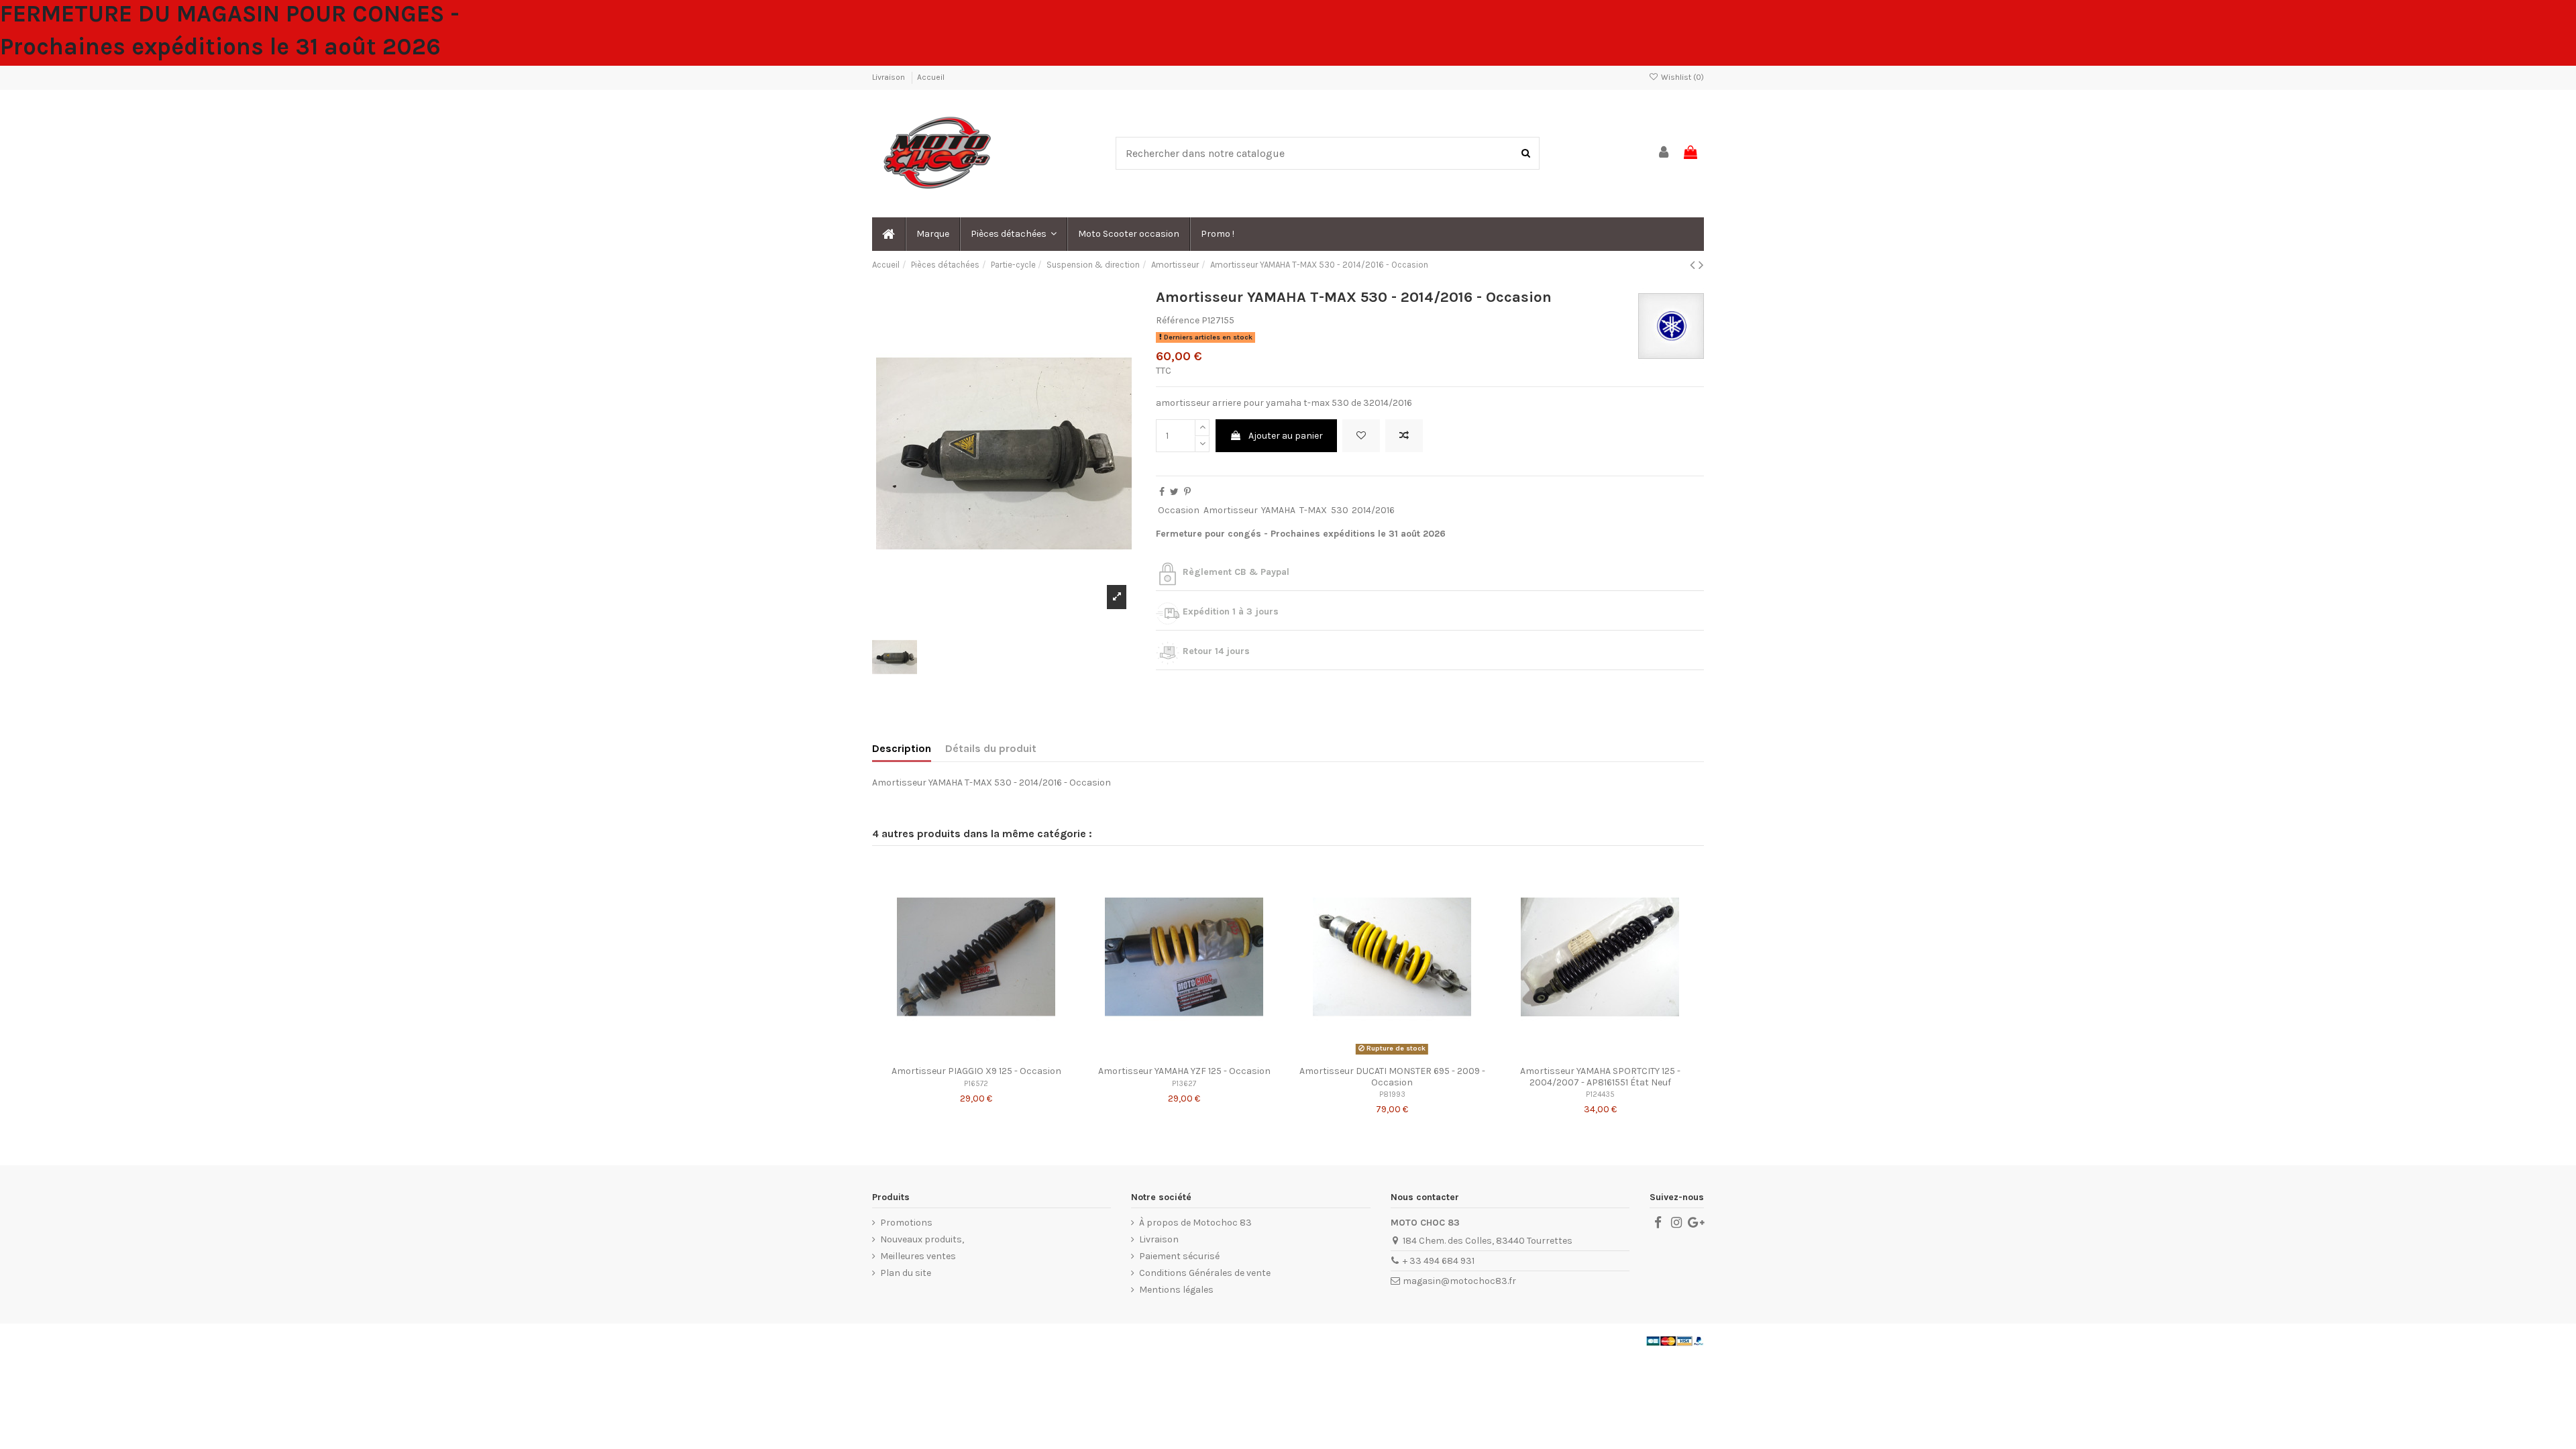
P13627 (1184, 1084)
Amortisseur (1231, 510)
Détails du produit (991, 748)
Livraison (890, 77)
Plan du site (906, 1273)
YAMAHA (1278, 510)
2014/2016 (1373, 510)
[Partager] (1162, 492)
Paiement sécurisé (1179, 1256)
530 (1340, 510)
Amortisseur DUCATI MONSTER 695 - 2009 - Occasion (1392, 1077)
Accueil (931, 77)
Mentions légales (1176, 1290)
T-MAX (1313, 510)
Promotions (906, 1223)
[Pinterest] (1187, 492)
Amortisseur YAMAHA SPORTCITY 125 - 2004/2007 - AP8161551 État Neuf (1600, 1077)
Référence (1178, 320)
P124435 (1600, 1094)
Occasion (1179, 510)
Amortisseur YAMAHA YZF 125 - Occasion (1184, 1071)
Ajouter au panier (1286, 436)
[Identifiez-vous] (1664, 153)
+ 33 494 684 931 (1439, 1261)
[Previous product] (1694, 265)
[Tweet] (1174, 492)
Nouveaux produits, (922, 1239)
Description (902, 748)
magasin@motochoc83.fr (1459, 1281)
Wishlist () (1681, 77)
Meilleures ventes (918, 1256)
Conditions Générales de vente (1205, 1273)
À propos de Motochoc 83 (1195, 1223)
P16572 (976, 1084)
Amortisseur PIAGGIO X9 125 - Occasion (976, 1071)
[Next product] (1701, 265)
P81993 (1392, 1094)
